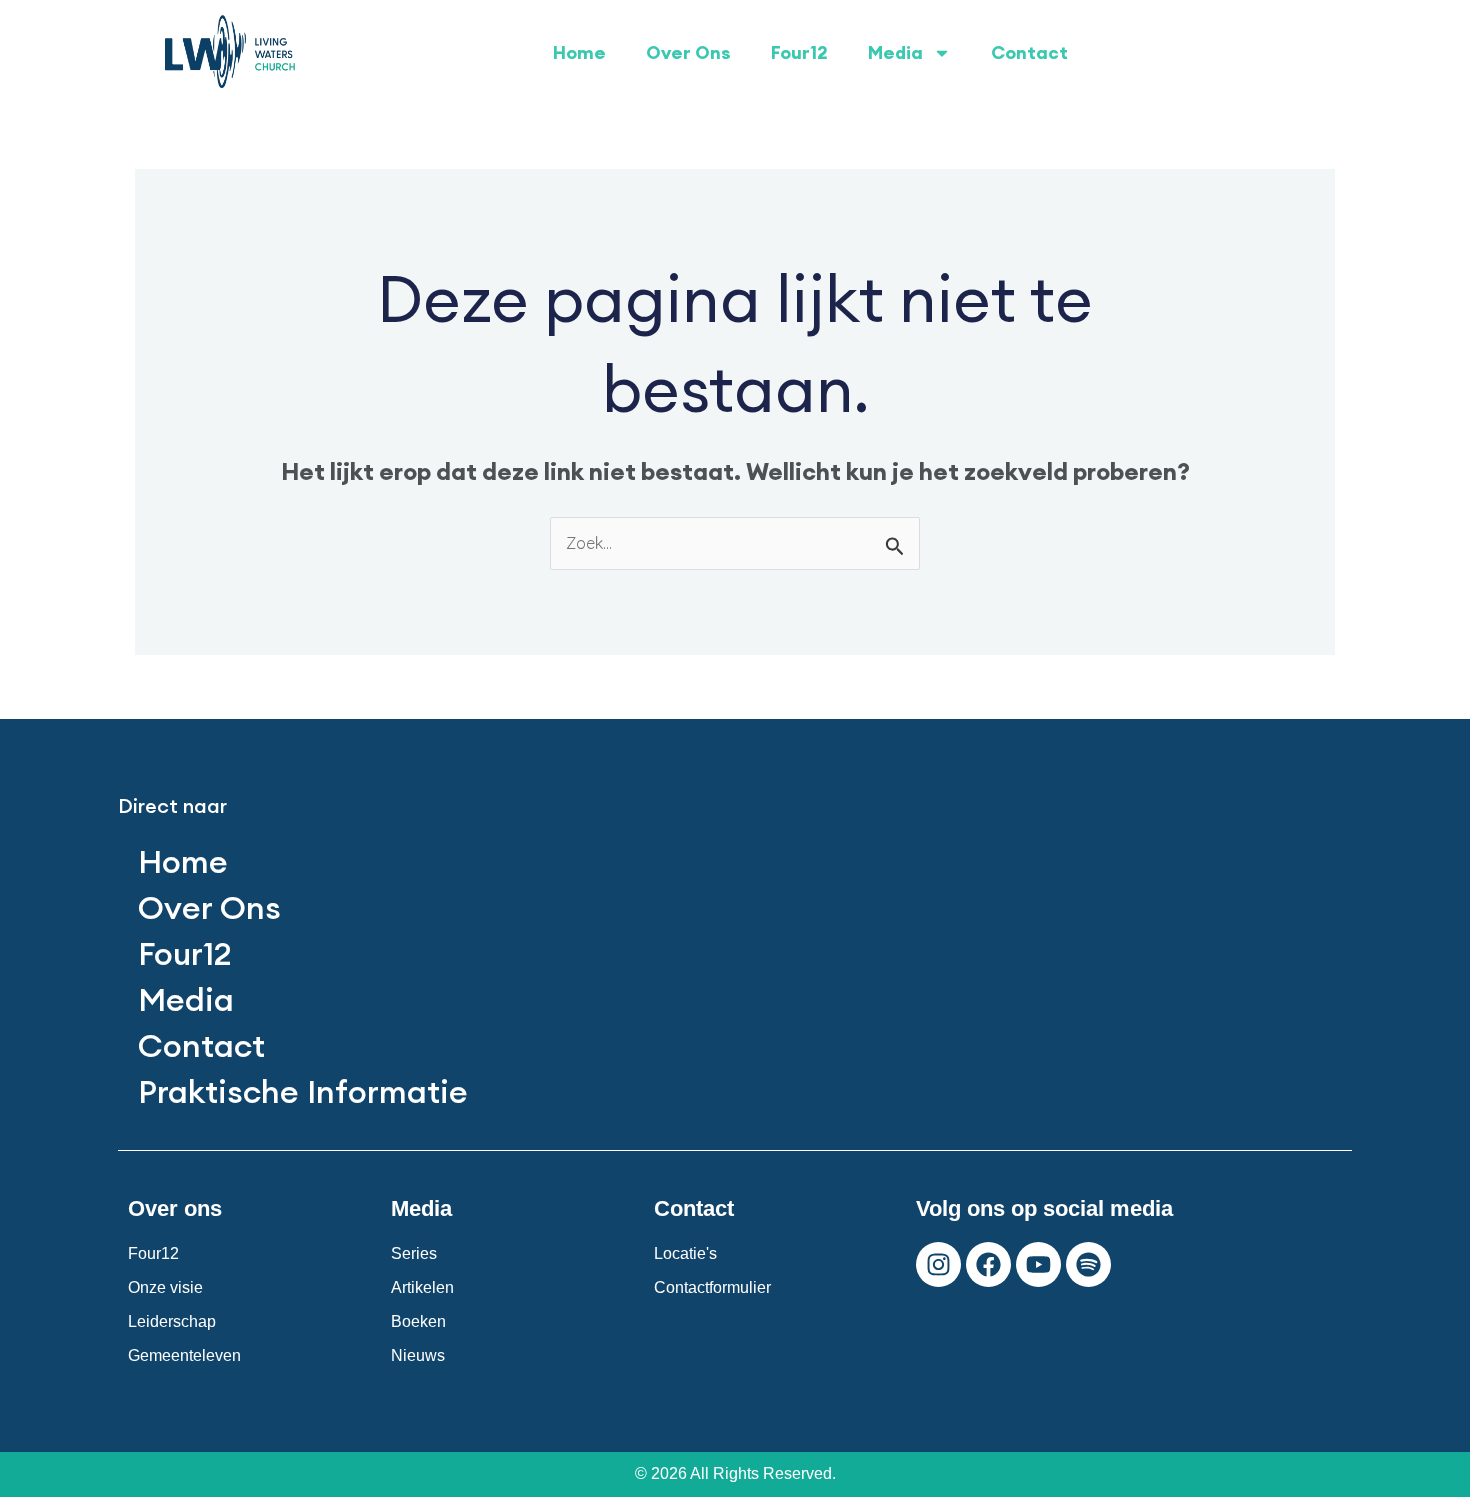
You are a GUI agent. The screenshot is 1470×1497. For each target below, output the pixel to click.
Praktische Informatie (303, 1091)
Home (579, 52)
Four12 (799, 52)
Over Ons (688, 52)
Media (895, 52)
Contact (1029, 52)
